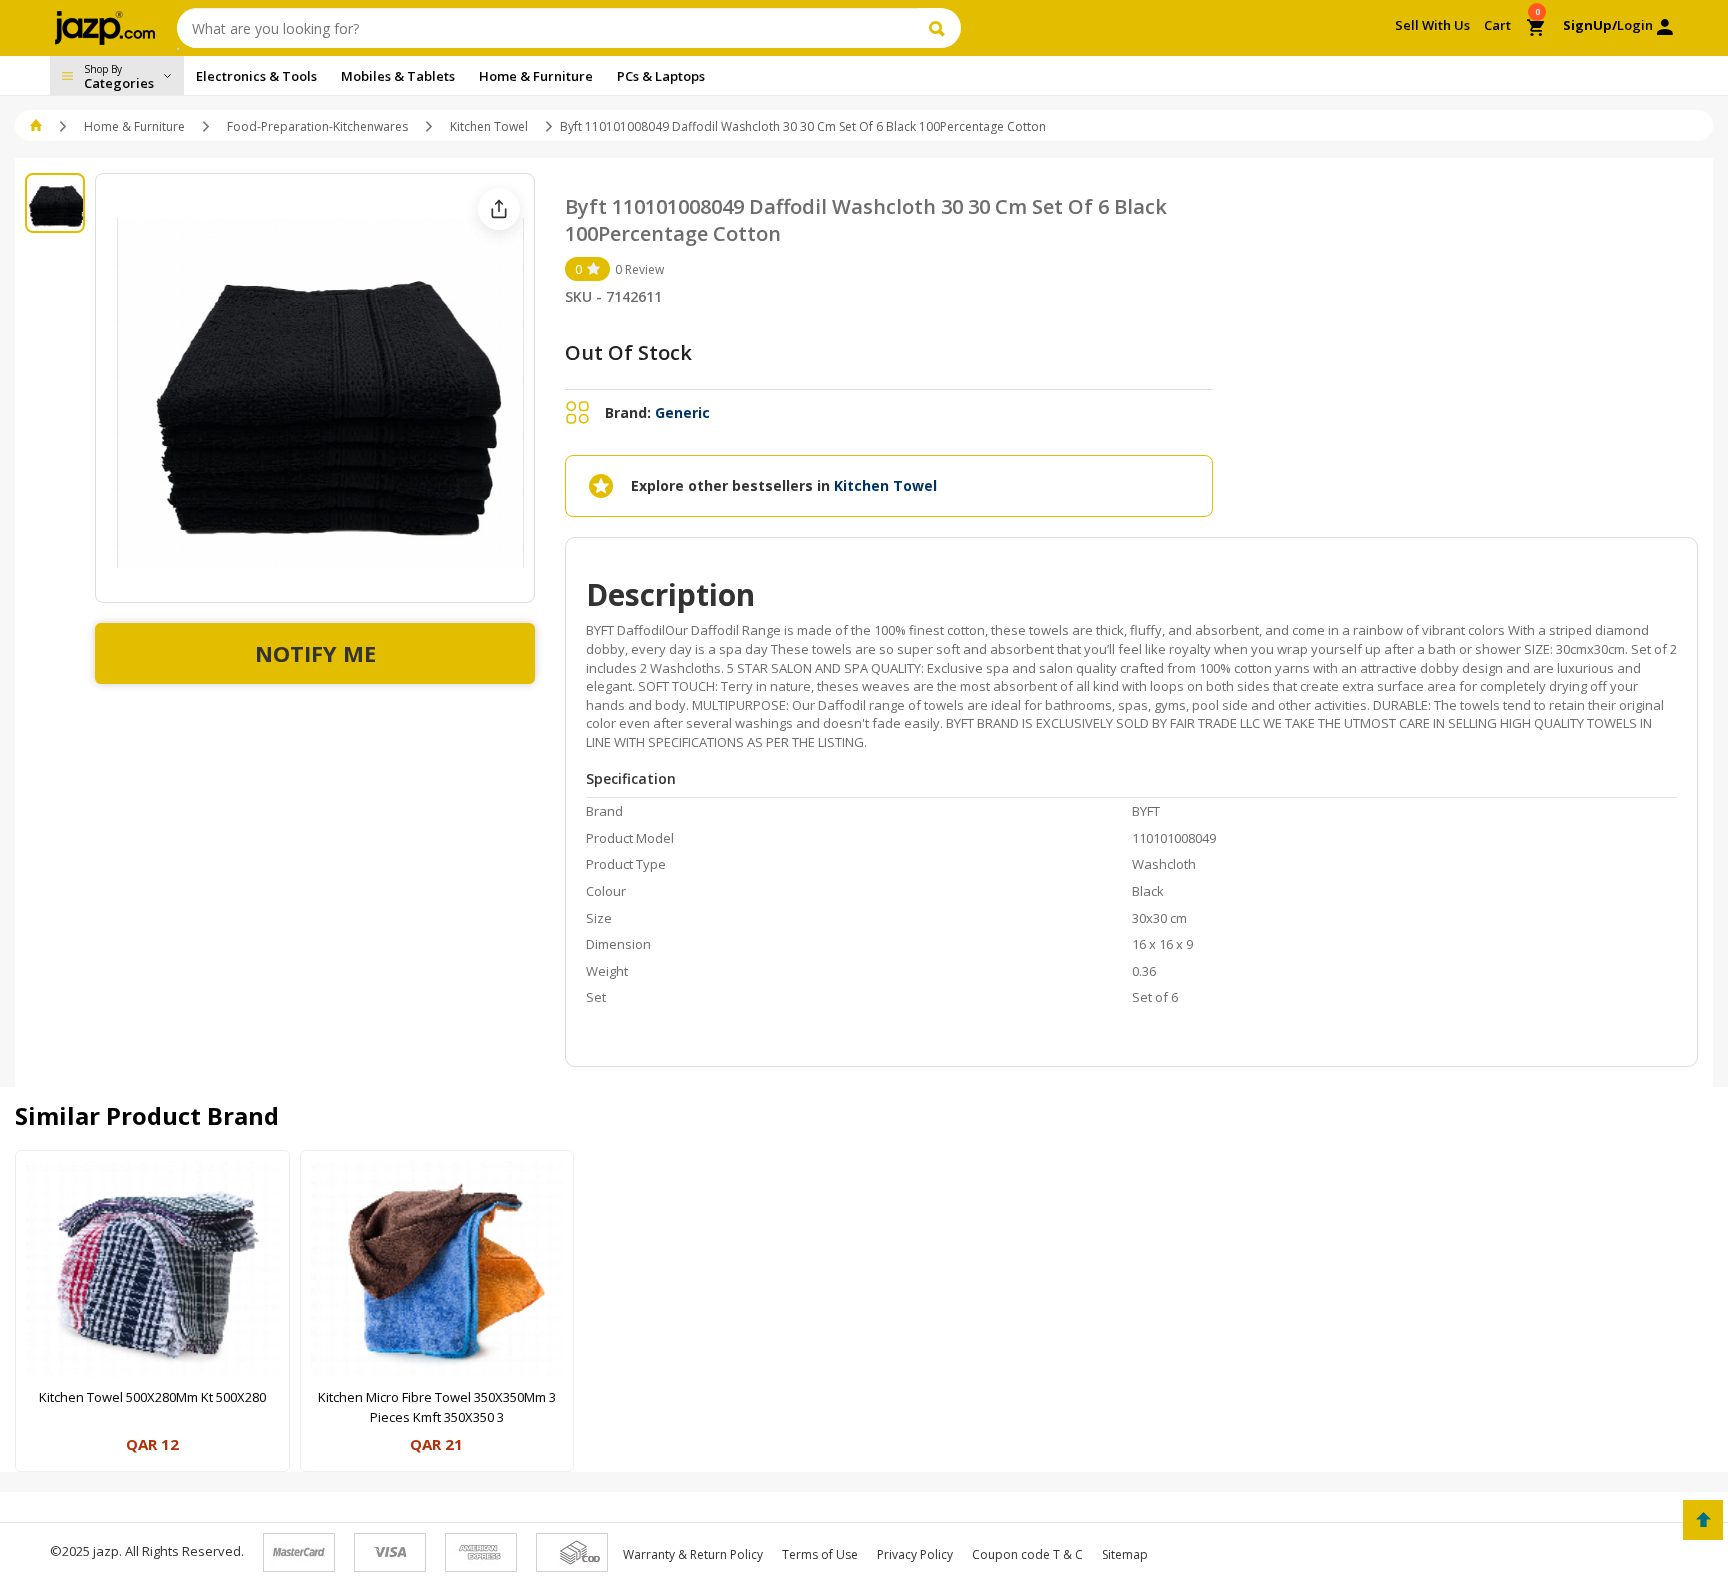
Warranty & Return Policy (693, 1554)
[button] (37, 126)
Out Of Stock (628, 352)
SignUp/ (1590, 25)
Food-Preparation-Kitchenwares (317, 126)
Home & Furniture (134, 126)
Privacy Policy (915, 1554)
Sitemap (1125, 1554)
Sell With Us (1432, 25)
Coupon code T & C (1027, 1554)
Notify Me (315, 653)
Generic (682, 412)
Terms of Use (820, 1554)
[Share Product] (499, 209)
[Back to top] (1703, 1520)
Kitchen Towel (489, 126)
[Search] (939, 28)
